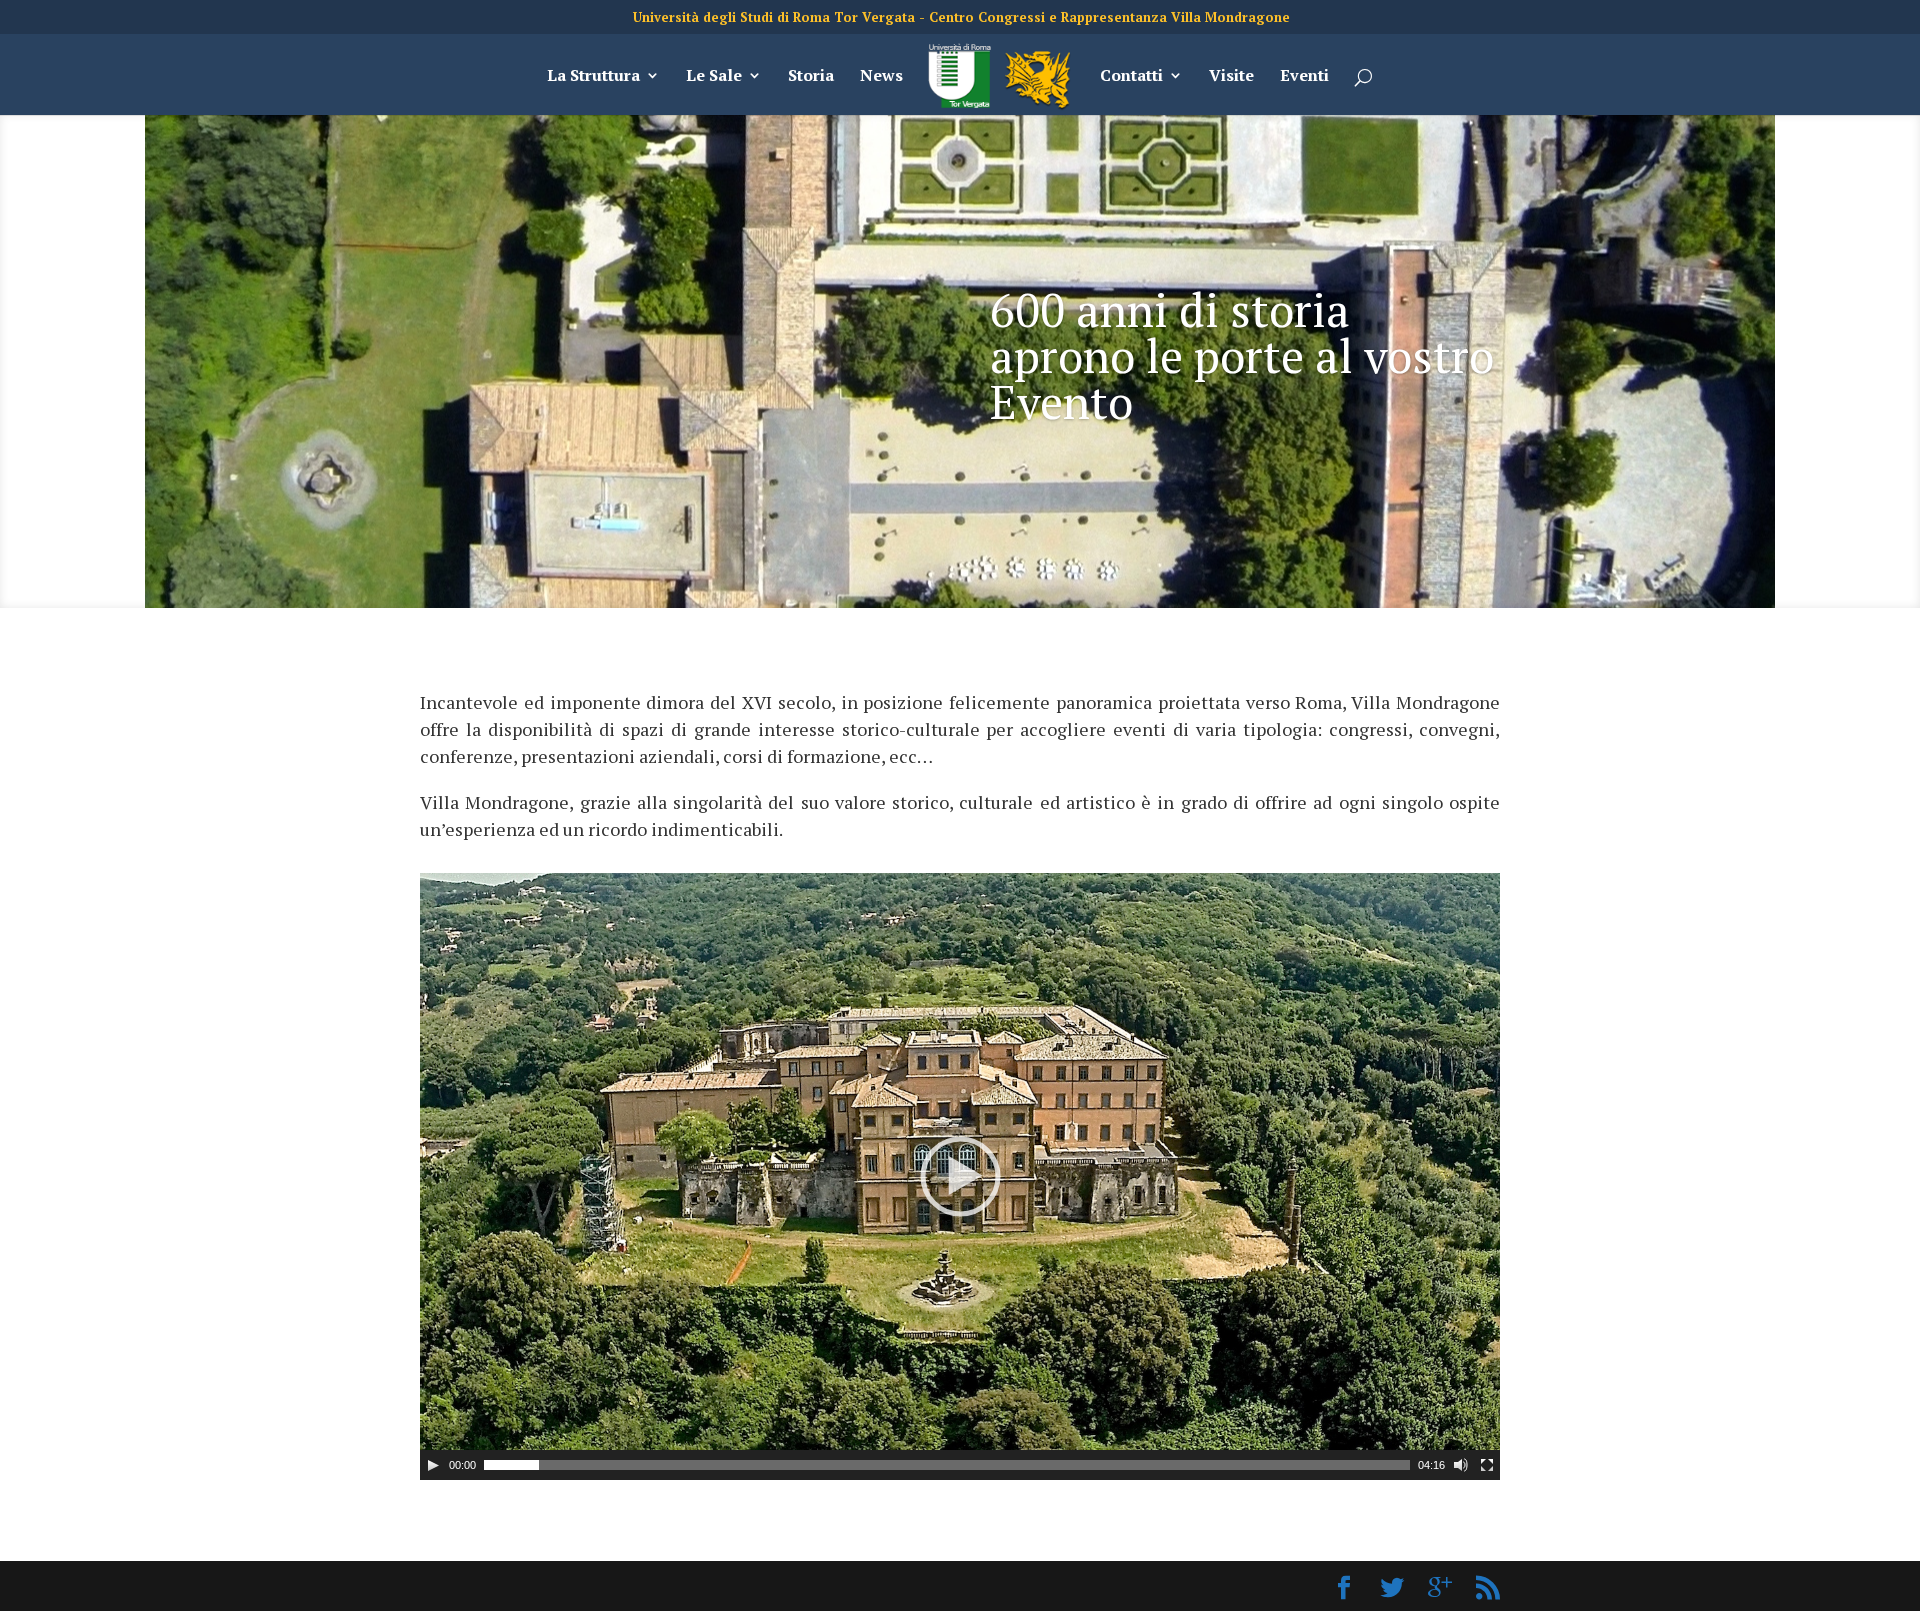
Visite (1231, 77)
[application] (960, 1176)
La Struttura (593, 77)
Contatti (1131, 77)
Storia (811, 77)
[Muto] (1461, 1465)
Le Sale (714, 77)
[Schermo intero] (1487, 1465)
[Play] (433, 1465)
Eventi (1304, 77)
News (881, 77)
